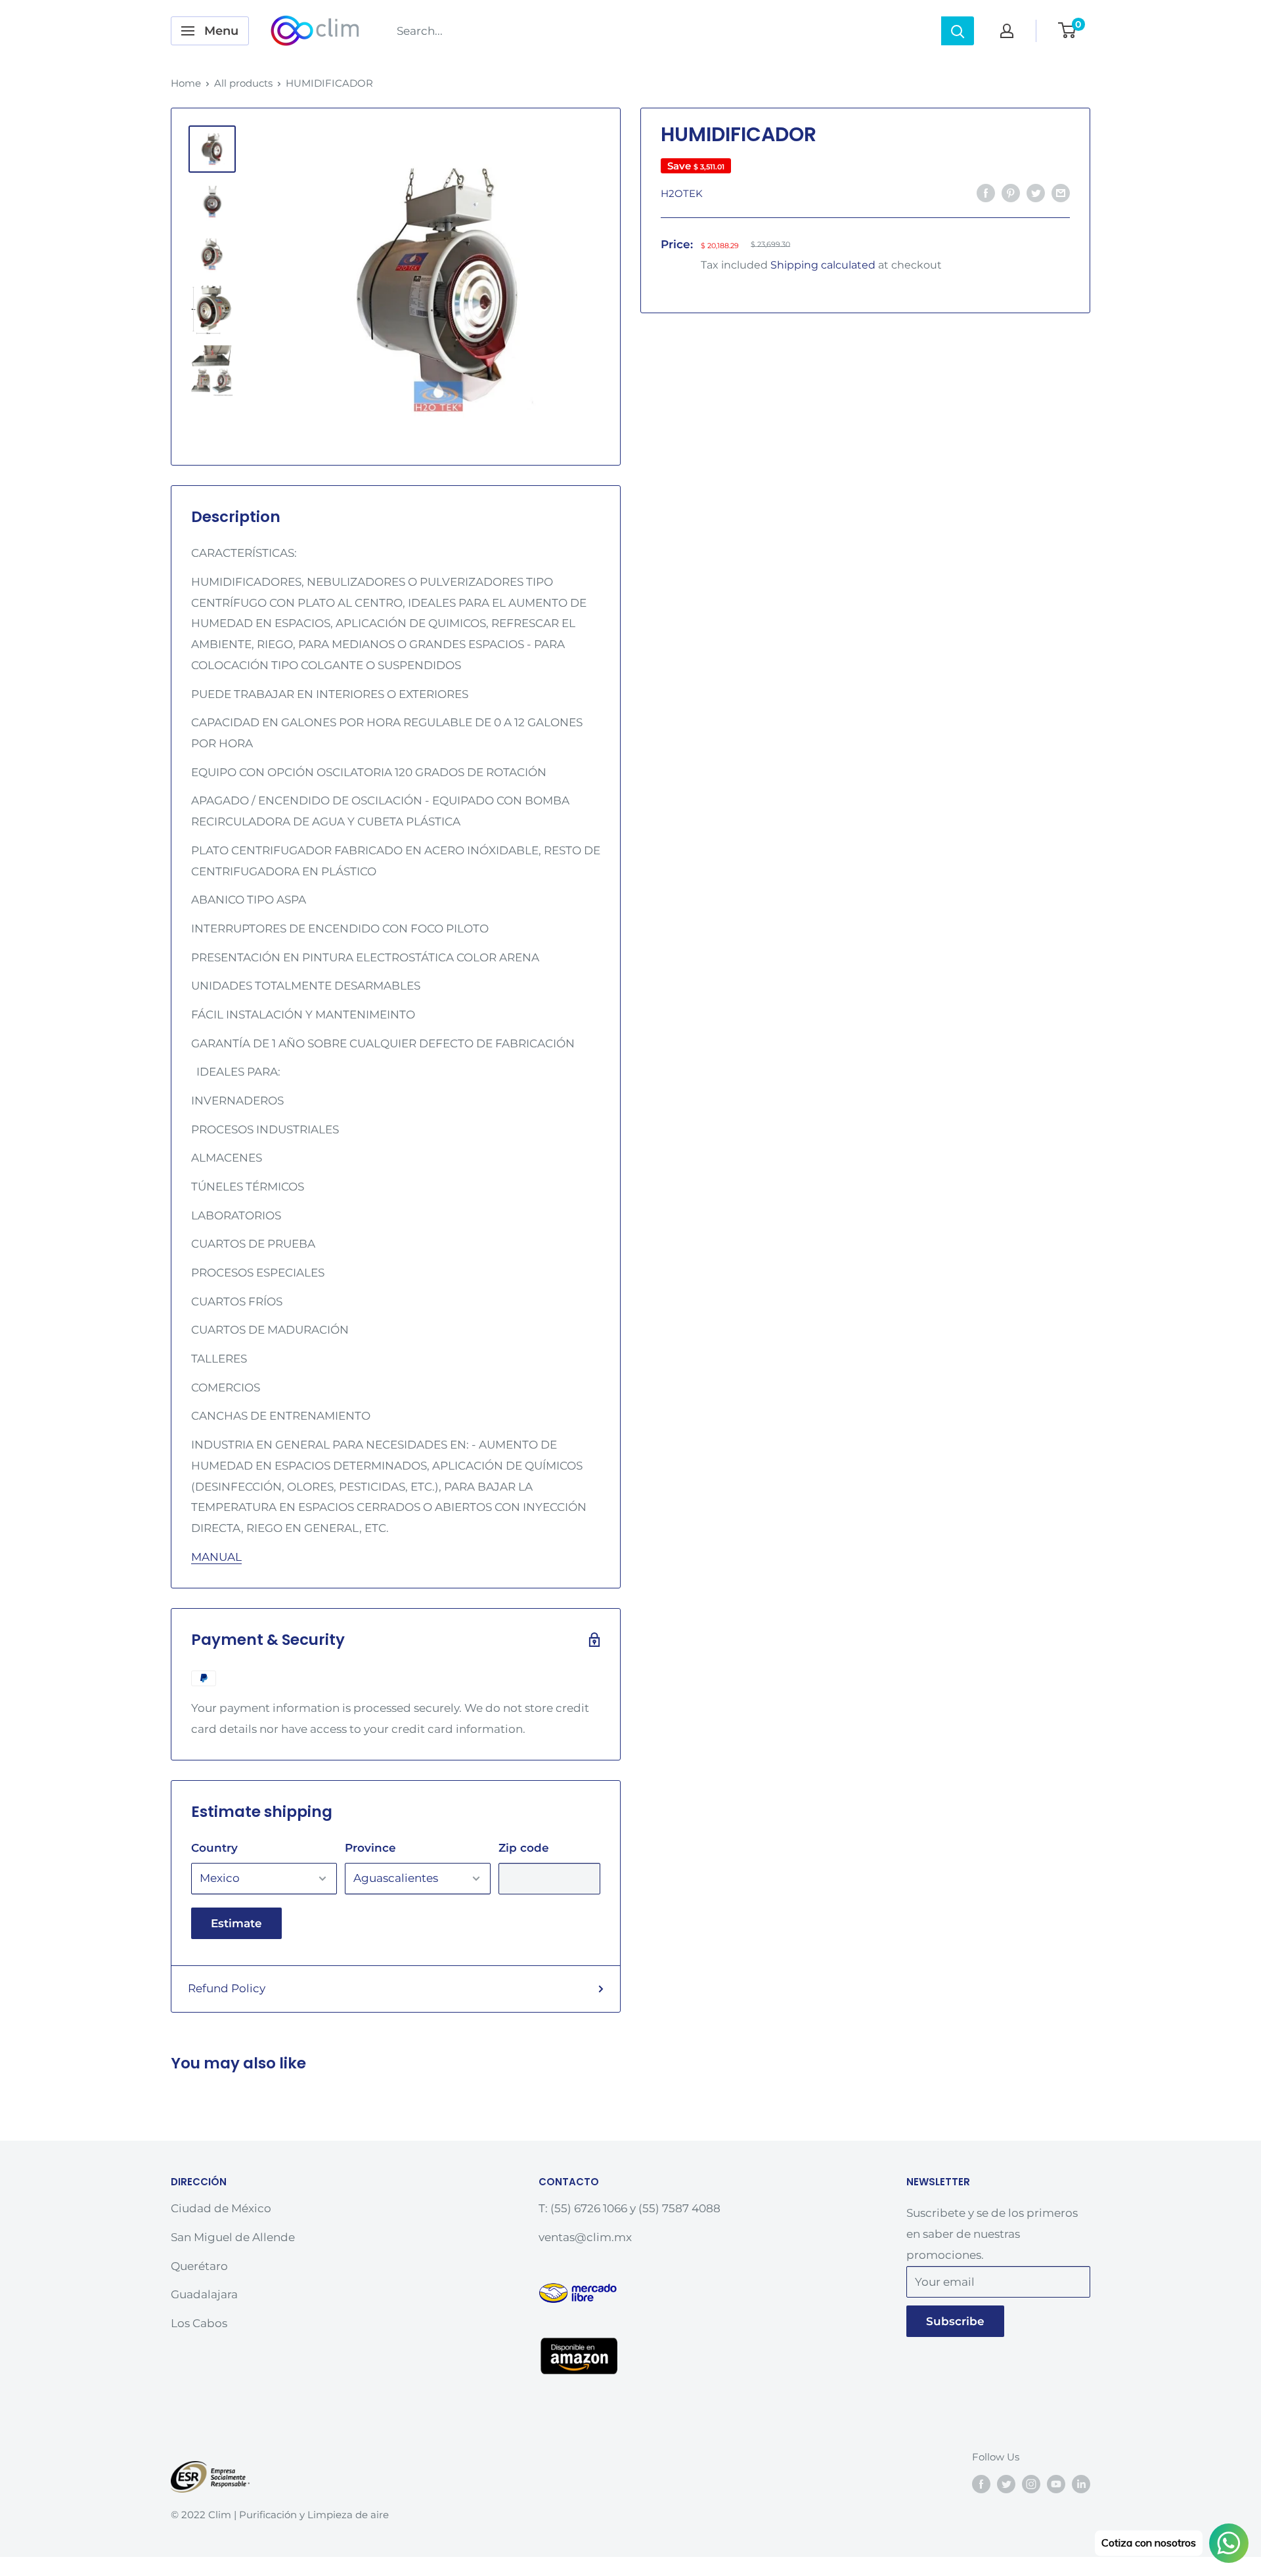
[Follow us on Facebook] (981, 2484)
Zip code (524, 1848)
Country (214, 1848)
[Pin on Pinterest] (1011, 192)
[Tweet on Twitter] (1036, 192)
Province (370, 1848)
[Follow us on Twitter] (1006, 2484)
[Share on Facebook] (986, 192)
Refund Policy (227, 1988)
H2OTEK (682, 193)
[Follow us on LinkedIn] (1081, 2484)
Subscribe (955, 2321)
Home (186, 83)
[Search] (958, 31)
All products (243, 83)
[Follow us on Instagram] (1031, 2484)
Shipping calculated (823, 265)
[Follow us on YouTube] (1056, 2484)
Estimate (236, 1923)
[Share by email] (1061, 192)
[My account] (1007, 31)
